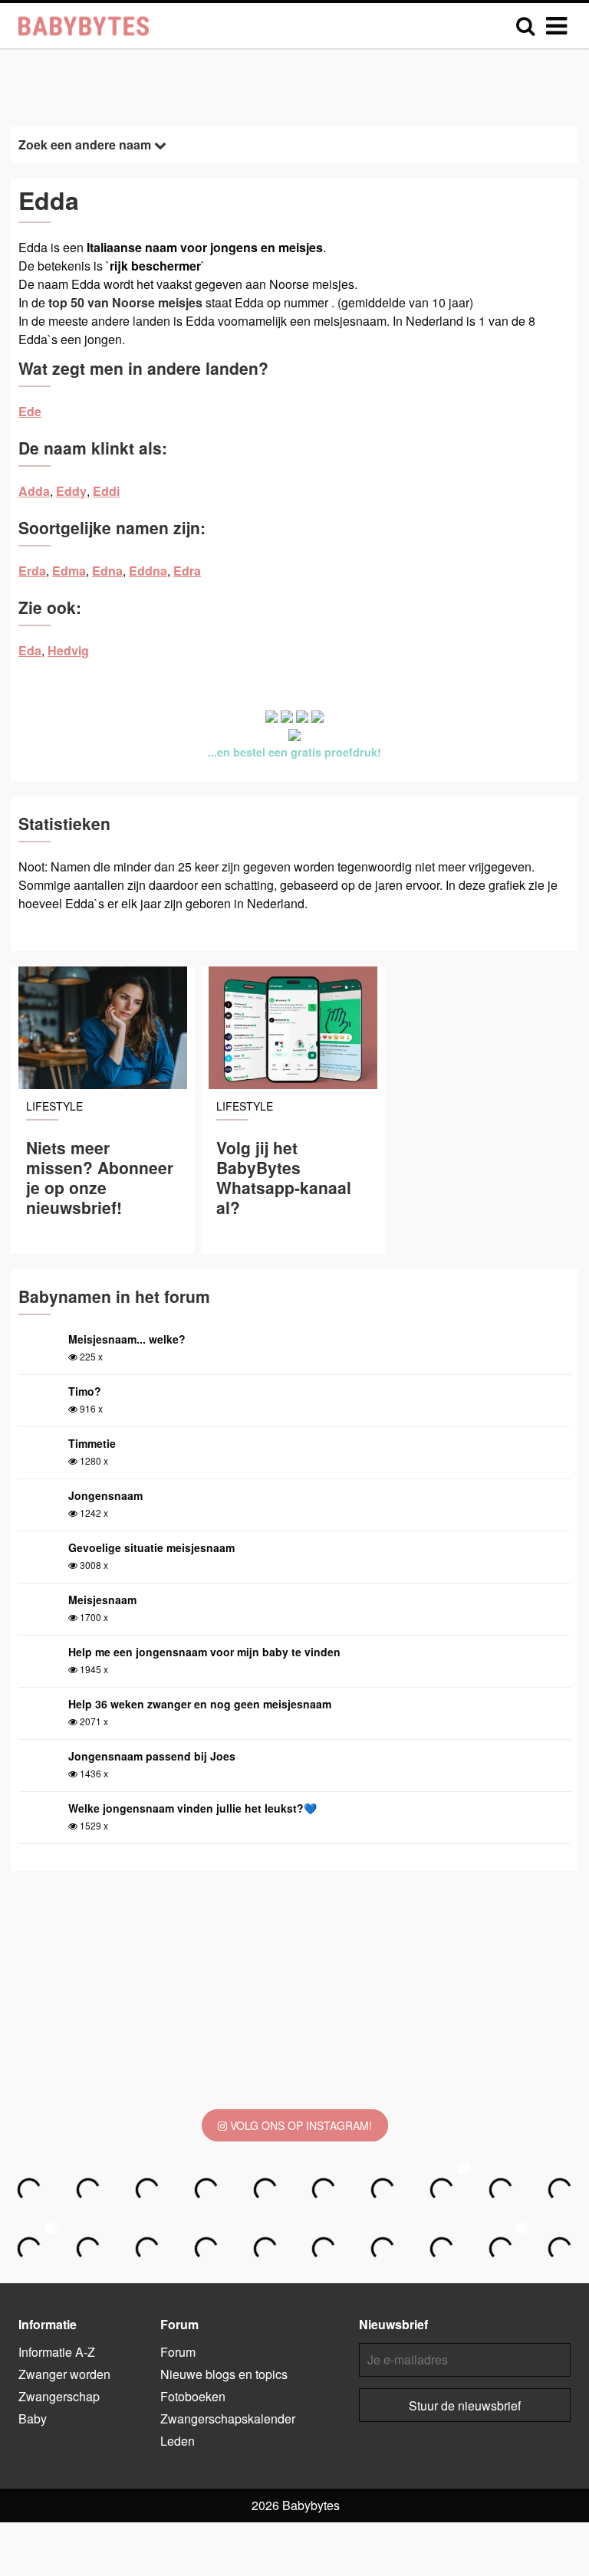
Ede (30, 411)
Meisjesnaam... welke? (127, 1339)
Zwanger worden (64, 2374)
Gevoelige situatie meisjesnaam (151, 1547)
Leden (178, 2441)
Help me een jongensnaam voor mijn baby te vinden (204, 1652)
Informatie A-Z (57, 2352)
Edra (187, 571)
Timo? (85, 1391)
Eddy (71, 491)
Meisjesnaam (102, 1600)
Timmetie (92, 1443)
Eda (30, 650)
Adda (34, 491)
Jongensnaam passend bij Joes (152, 1756)
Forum (178, 2352)
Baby (33, 2418)
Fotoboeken (193, 2396)
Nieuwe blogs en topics (224, 2374)
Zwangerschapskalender (228, 2418)
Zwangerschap (59, 2396)
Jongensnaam (105, 1495)
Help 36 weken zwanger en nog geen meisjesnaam (200, 1704)
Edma (69, 571)
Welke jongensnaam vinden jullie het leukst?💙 (192, 1808)
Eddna (148, 571)
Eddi (106, 491)
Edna (107, 571)
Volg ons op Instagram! (299, 2125)
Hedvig (68, 650)
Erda (32, 571)
